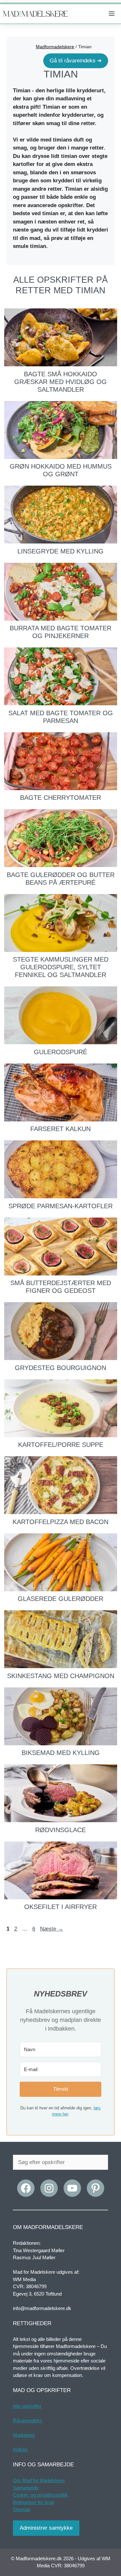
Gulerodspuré (60, 1052)
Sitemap (22, 2509)
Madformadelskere (55, 47)
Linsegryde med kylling (60, 551)
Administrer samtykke (46, 2528)
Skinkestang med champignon (61, 1676)
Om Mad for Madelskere (39, 2480)
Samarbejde (26, 2488)
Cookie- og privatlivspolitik (40, 2495)
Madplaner (24, 2435)
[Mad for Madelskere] (35, 14)
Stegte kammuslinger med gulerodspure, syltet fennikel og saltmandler (61, 967)
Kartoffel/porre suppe (61, 1445)
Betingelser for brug (33, 2502)
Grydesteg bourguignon (60, 1368)
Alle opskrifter (27, 2406)
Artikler (20, 2449)
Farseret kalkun (60, 1129)
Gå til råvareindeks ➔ (76, 61)
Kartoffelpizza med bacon (60, 1522)
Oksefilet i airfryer (60, 1907)
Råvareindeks (28, 2421)
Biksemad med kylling (61, 1753)
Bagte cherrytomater (60, 798)
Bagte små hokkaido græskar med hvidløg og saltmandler (60, 382)
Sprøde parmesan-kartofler (60, 1206)
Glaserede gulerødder (60, 1599)
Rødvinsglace (60, 1830)
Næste (52, 1929)
